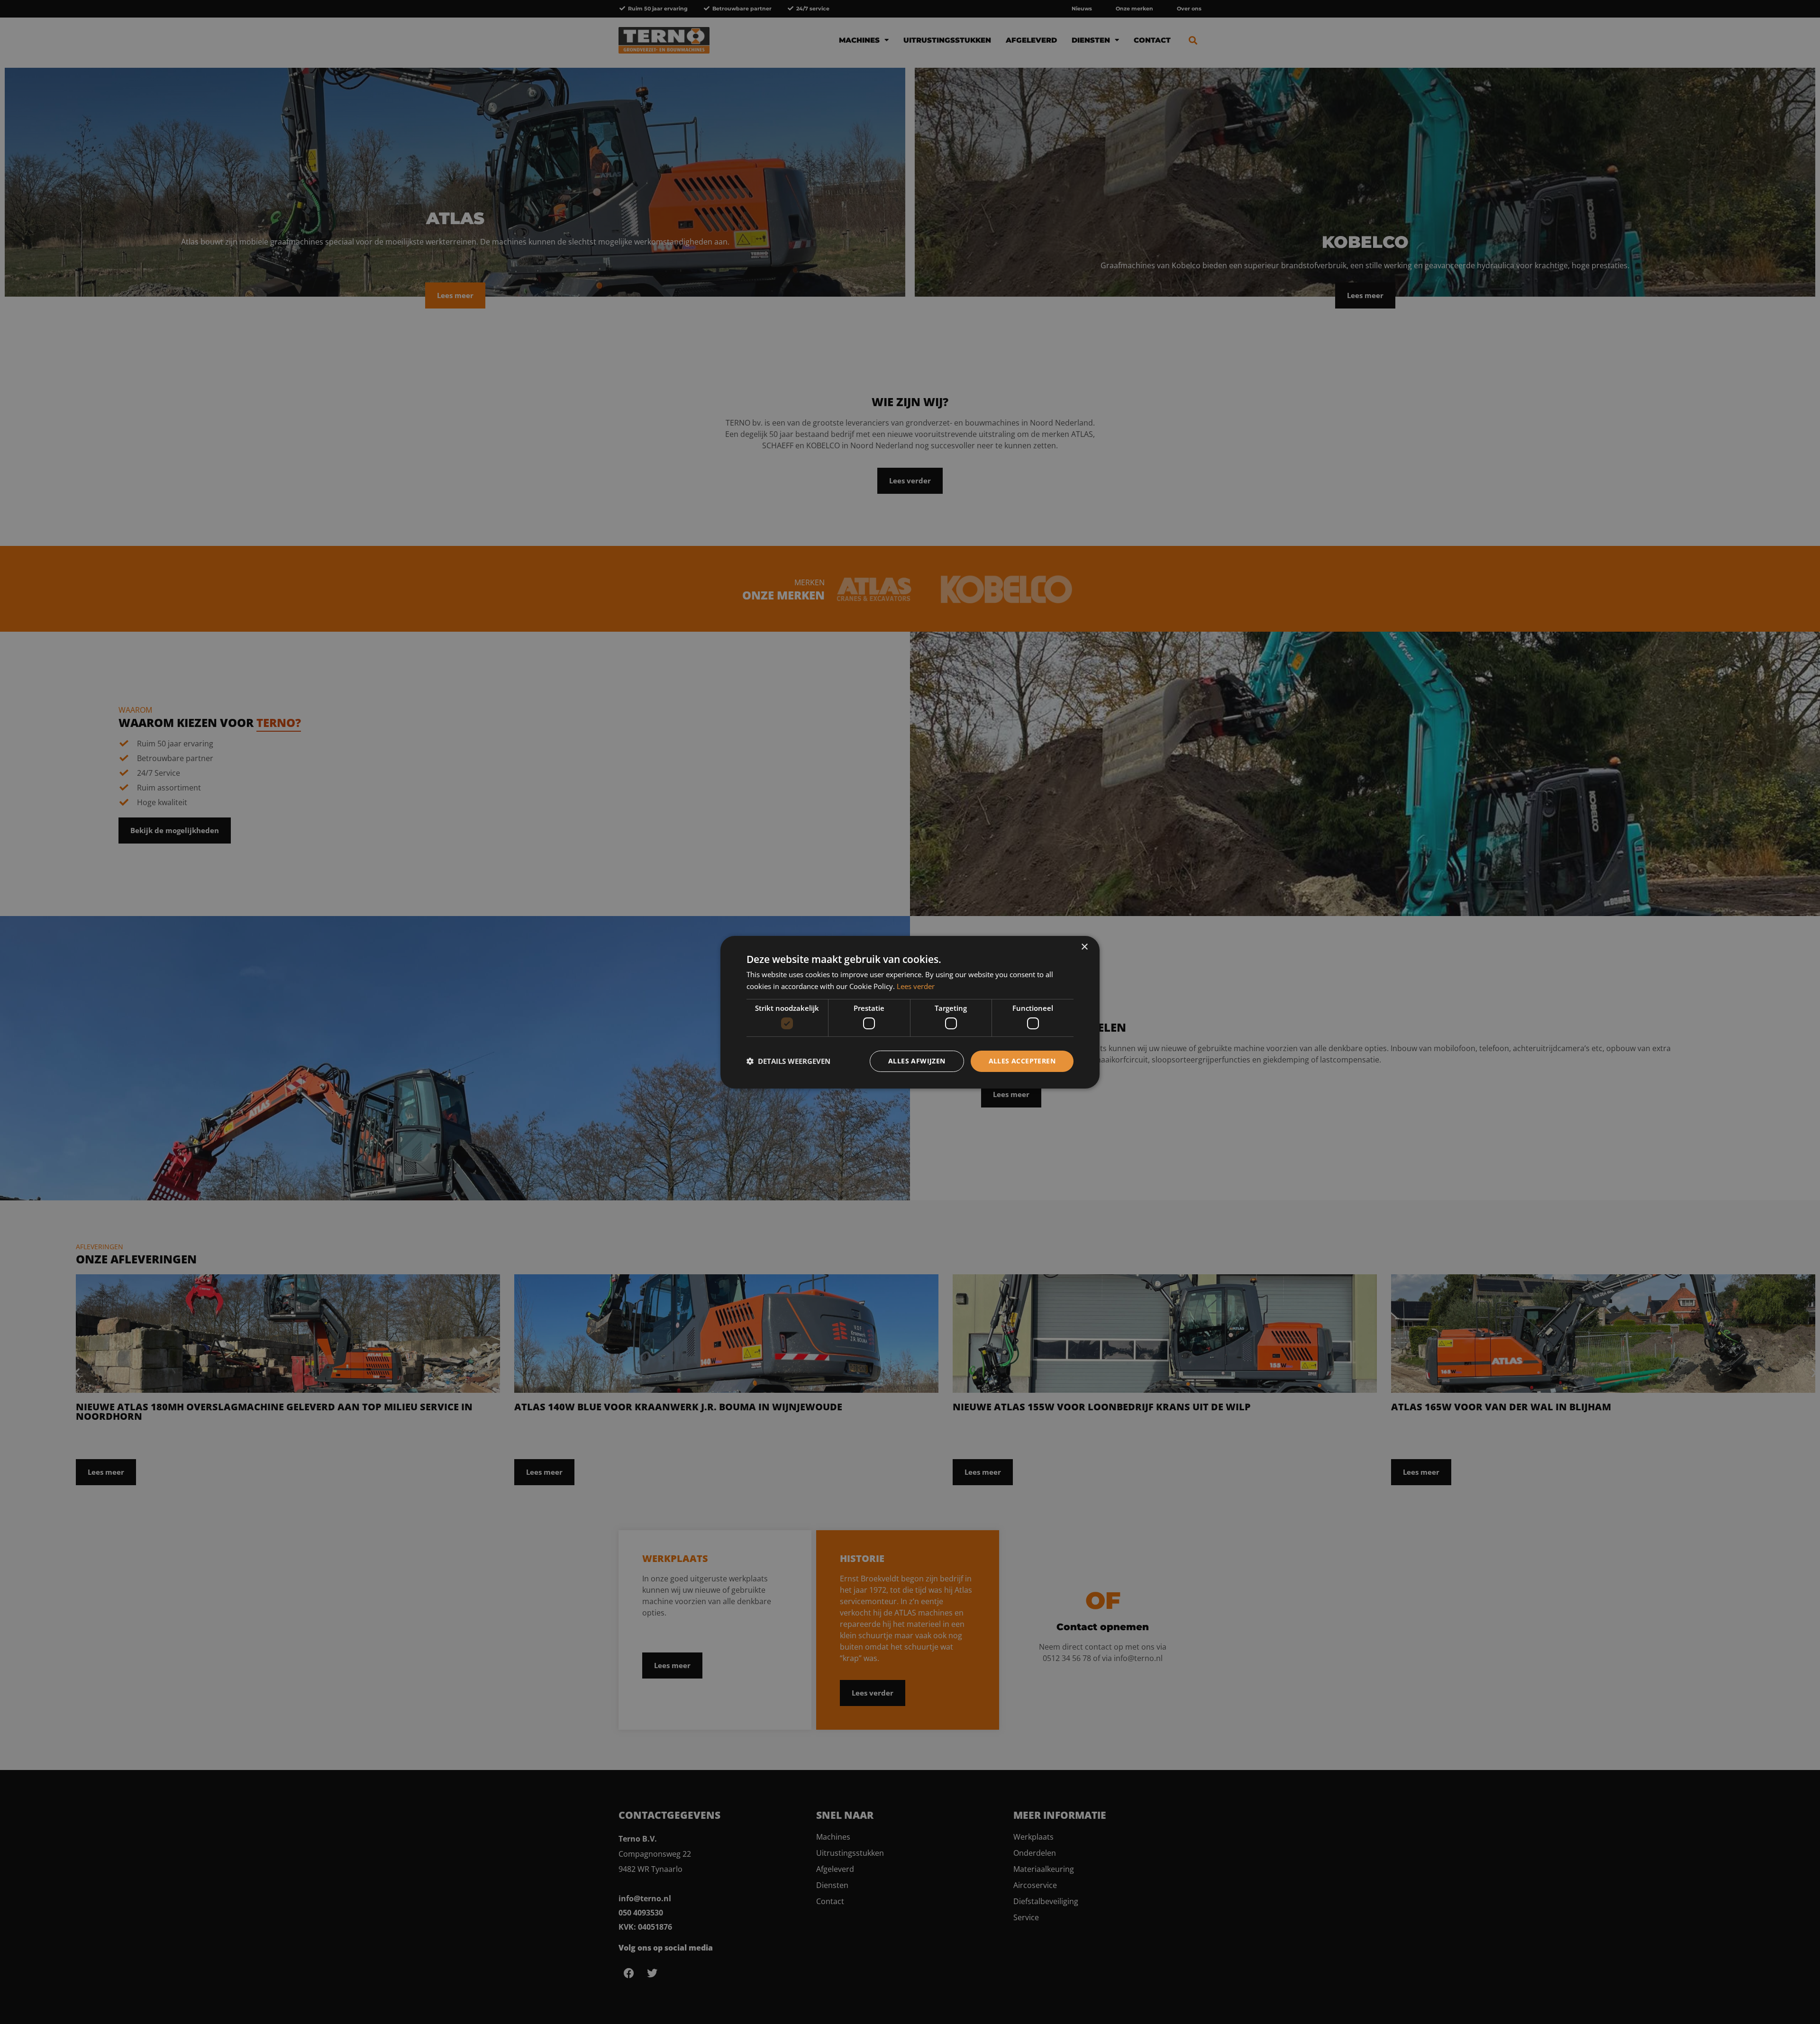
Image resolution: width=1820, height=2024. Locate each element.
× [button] (1084, 947)
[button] (788, 1061)
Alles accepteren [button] (1022, 1061)
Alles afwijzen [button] (917, 1061)
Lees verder (916, 986)
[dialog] (910, 1012)
